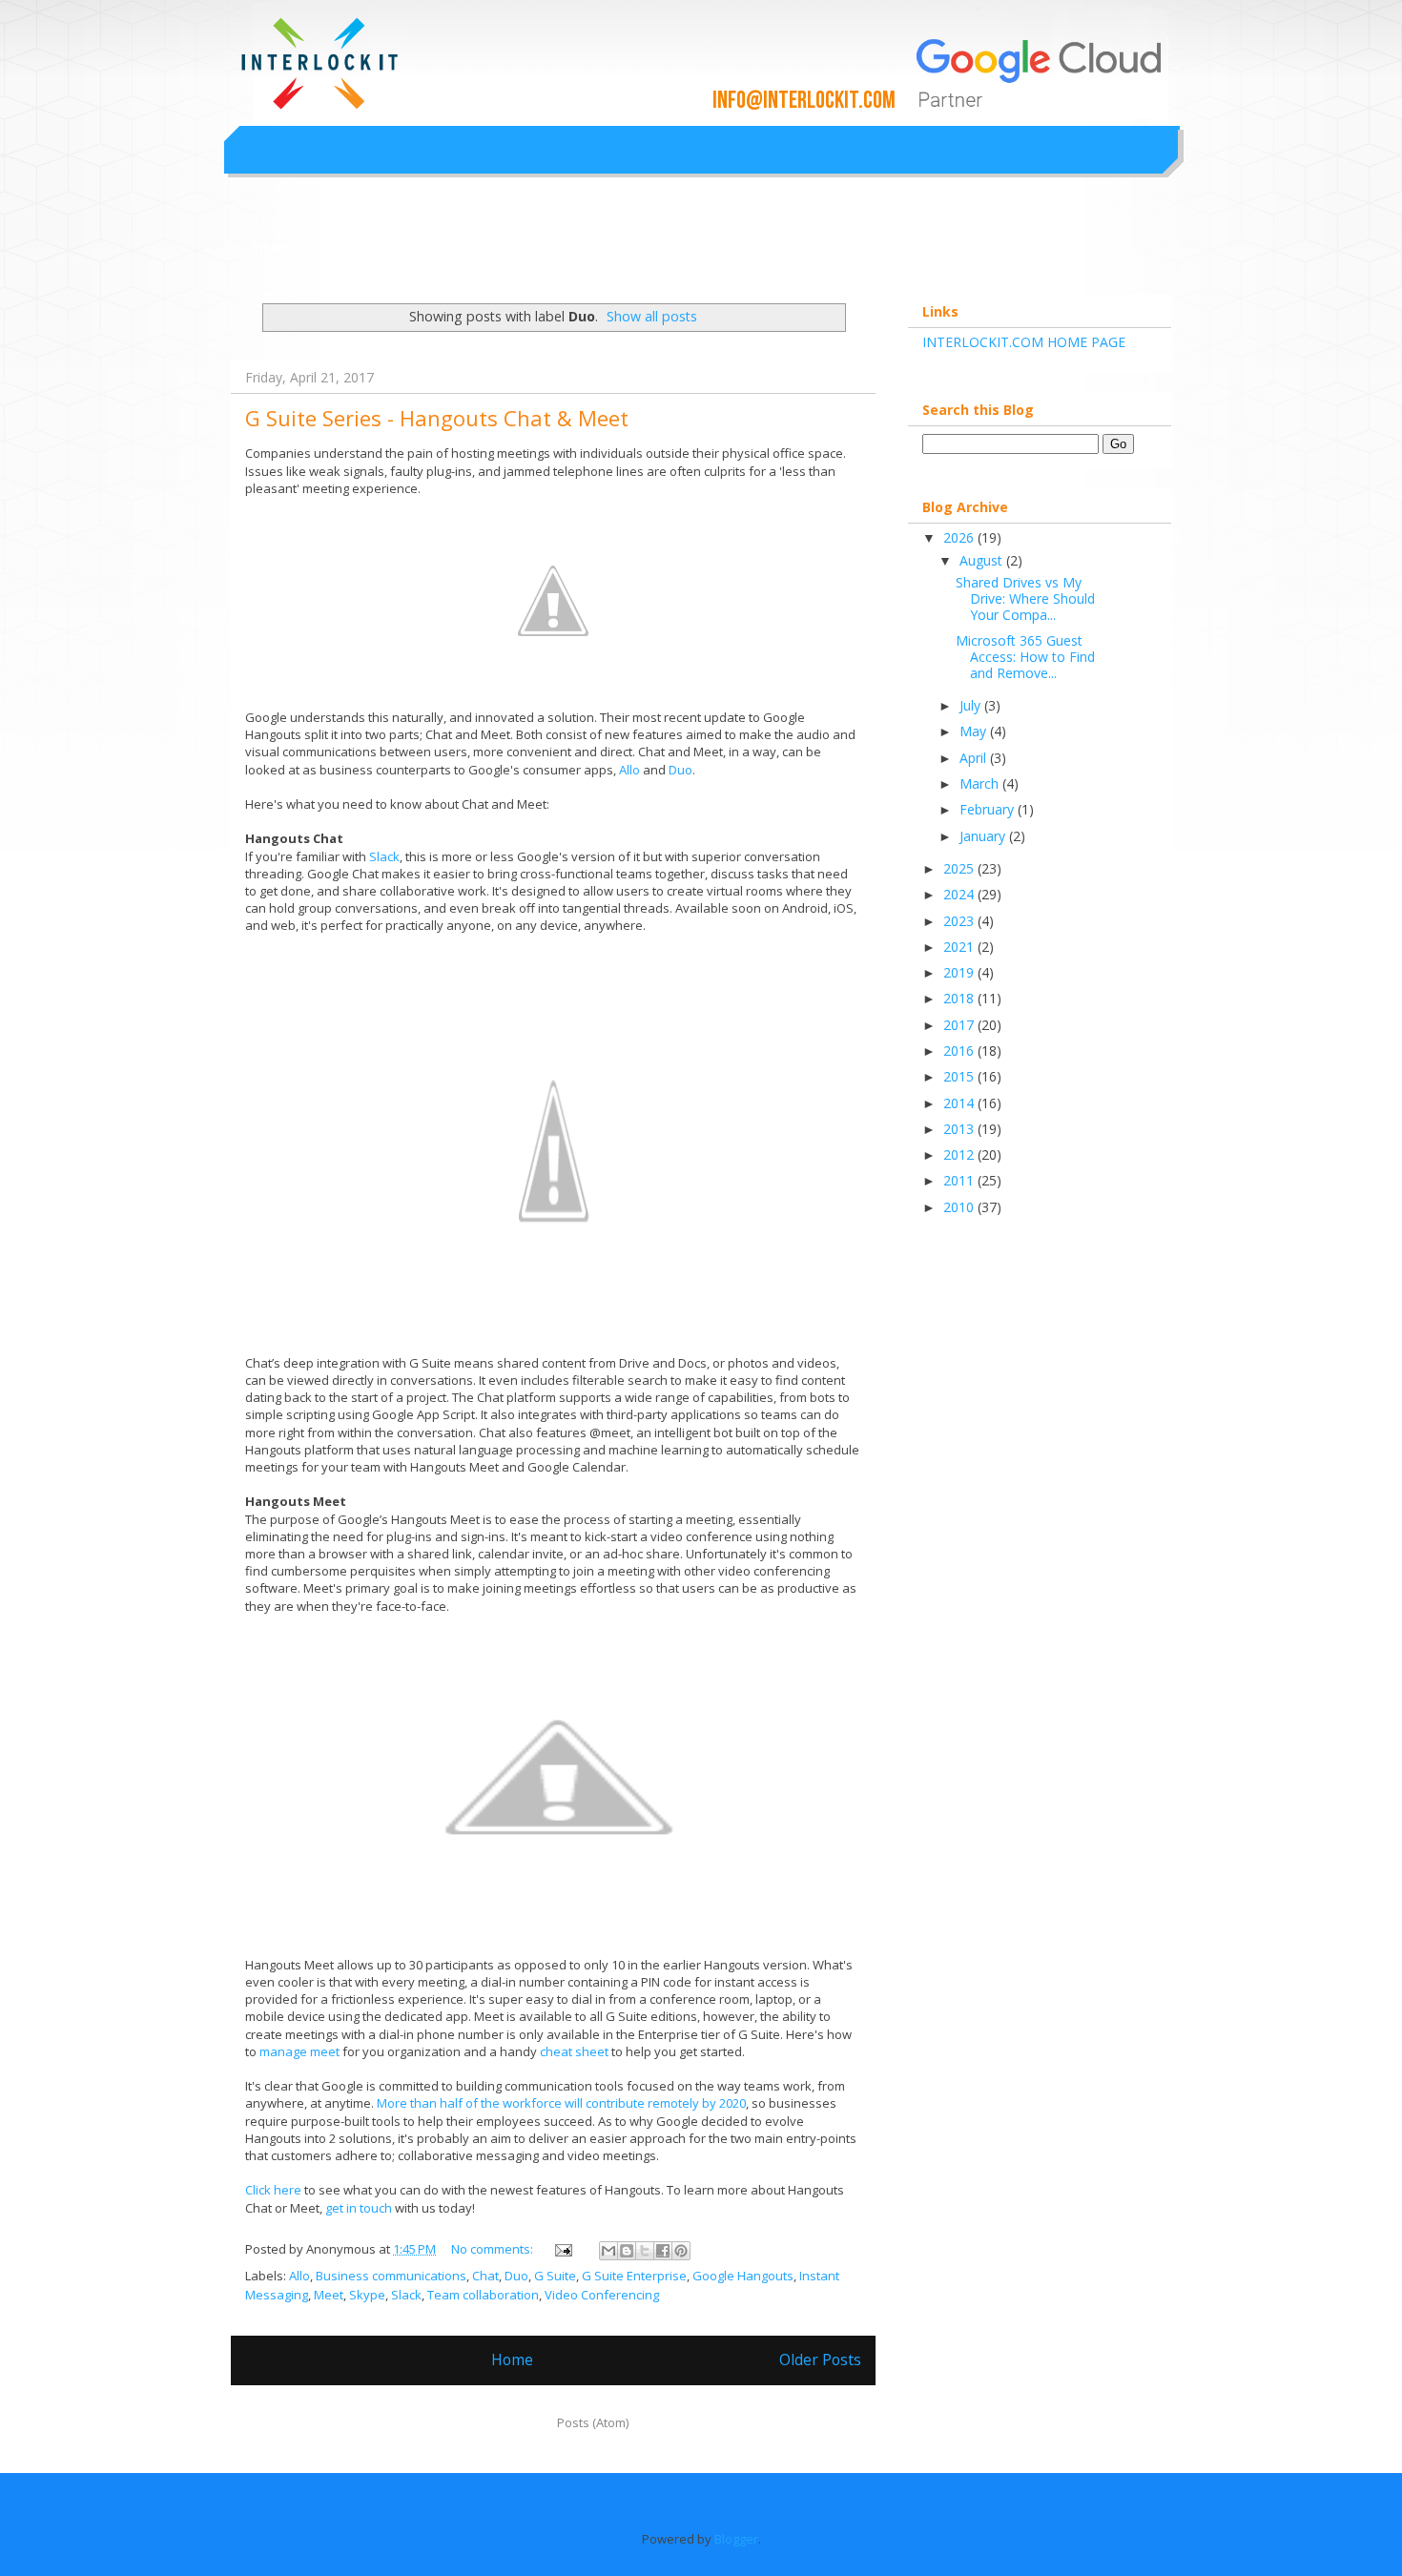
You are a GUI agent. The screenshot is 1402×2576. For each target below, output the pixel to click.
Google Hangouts (743, 2276)
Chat (485, 2276)
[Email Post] (562, 2249)
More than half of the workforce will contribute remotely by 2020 (561, 2103)
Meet (329, 2295)
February (989, 809)
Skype (367, 2295)
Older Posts (820, 2360)
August (983, 560)
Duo (680, 770)
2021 (960, 947)
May (975, 731)
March (981, 783)
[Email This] (608, 2251)
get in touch (359, 2208)
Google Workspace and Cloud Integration (600, 42)
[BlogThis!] (627, 2251)
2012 (960, 1154)
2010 (960, 1207)
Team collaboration (483, 2295)
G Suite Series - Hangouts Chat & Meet (437, 418)
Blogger (736, 2539)
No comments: (494, 2249)
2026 (960, 537)
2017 (960, 1025)
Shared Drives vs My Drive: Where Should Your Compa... (1025, 598)
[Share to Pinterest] (681, 2251)
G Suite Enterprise (634, 2276)
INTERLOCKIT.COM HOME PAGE (1024, 342)
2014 (960, 1103)
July (972, 705)
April (975, 758)
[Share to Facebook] (663, 2251)
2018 (960, 998)
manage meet (299, 2051)
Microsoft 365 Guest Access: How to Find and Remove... (1025, 657)
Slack (384, 856)
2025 (960, 868)
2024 (960, 894)
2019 (960, 972)
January (984, 836)
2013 (960, 1129)
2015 (960, 1076)
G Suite (555, 2276)
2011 (960, 1180)
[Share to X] (645, 2251)
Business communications (391, 2276)
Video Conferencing (602, 2295)
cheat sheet (576, 2051)
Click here (273, 2190)
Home (512, 2360)
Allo (629, 770)
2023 (960, 921)
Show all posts (652, 316)
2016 (960, 1051)
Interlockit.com (304, 247)
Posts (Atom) (593, 2422)
